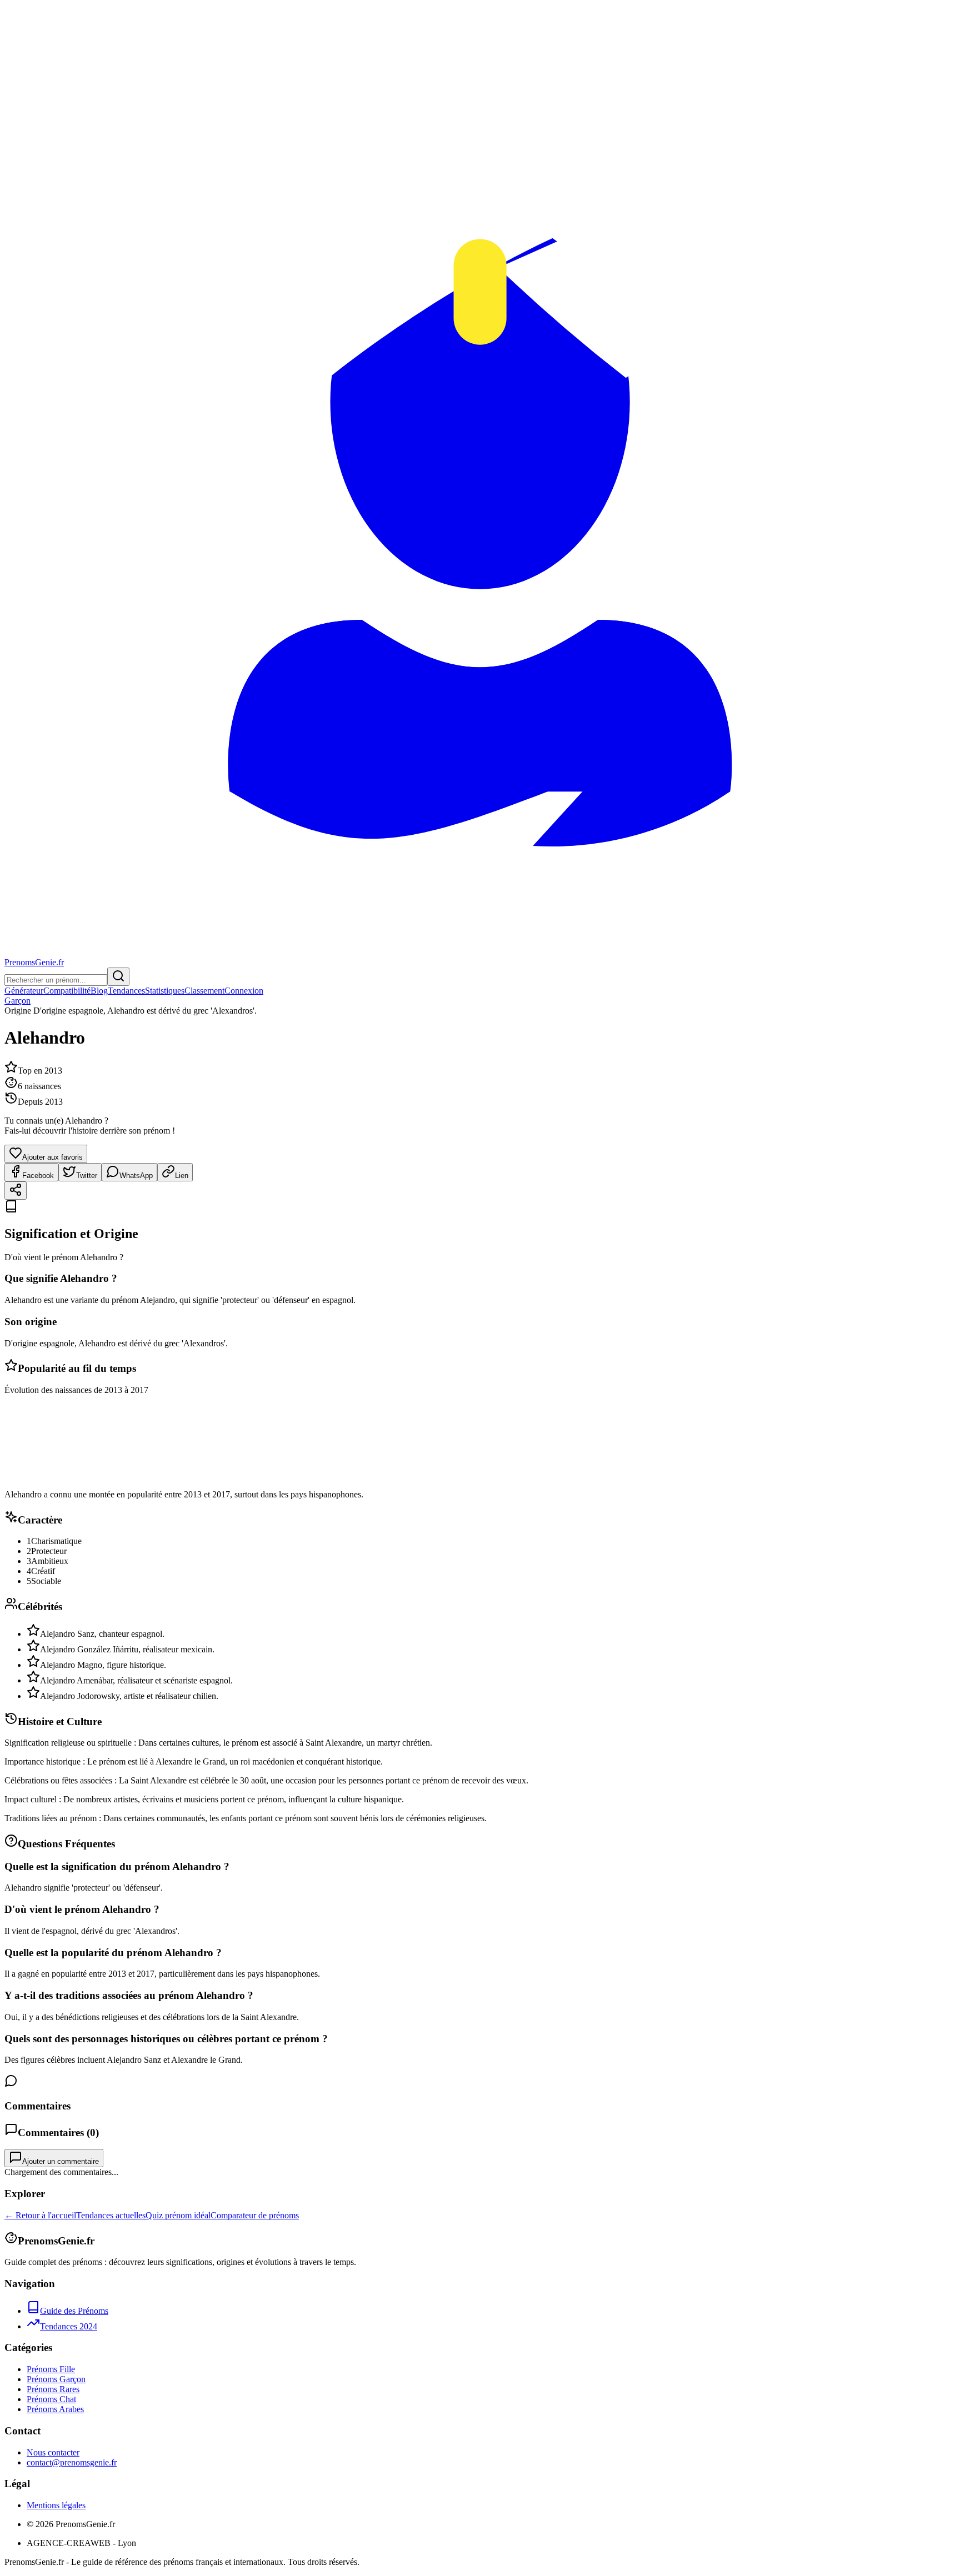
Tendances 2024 (69, 2326)
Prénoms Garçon (56, 2379)
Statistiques (165, 991)
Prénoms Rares (53, 2389)
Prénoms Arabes (55, 2409)
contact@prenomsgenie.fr (72, 2462)
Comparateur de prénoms (255, 2215)
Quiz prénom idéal (178, 2215)
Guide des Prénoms (74, 2311)
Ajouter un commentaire (61, 2161)
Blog (99, 991)
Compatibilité (67, 991)
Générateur (24, 991)
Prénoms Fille (51, 2369)
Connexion (244, 991)
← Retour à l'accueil (40, 2215)
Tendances (126, 991)
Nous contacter (53, 2452)
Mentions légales (56, 2505)
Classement (204, 991)
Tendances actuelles (111, 2215)
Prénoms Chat (51, 2399)
